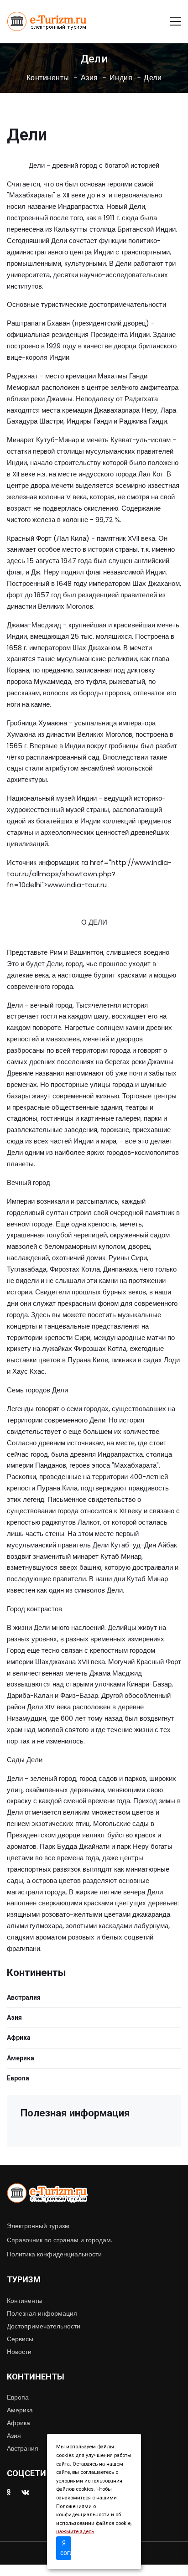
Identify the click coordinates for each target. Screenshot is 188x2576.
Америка (21, 2058)
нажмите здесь (75, 2532)
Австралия (24, 1997)
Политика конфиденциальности (54, 2254)
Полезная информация (42, 2313)
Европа (18, 2078)
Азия (89, 78)
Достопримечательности (44, 2326)
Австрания (23, 2448)
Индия (121, 78)
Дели (153, 78)
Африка (19, 2038)
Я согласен (66, 2548)
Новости (19, 2352)
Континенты (48, 78)
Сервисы (20, 2339)
